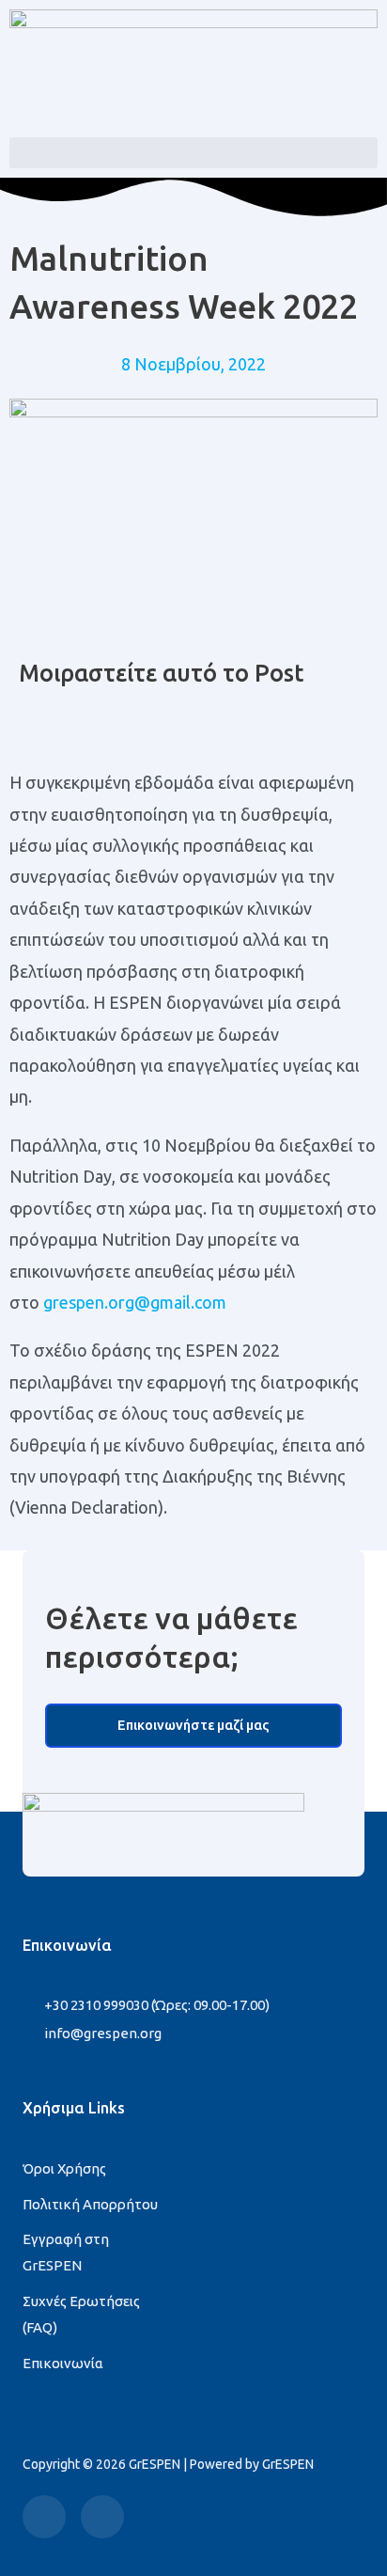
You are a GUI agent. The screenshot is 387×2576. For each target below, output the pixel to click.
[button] (193, 153)
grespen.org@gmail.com (135, 1302)
